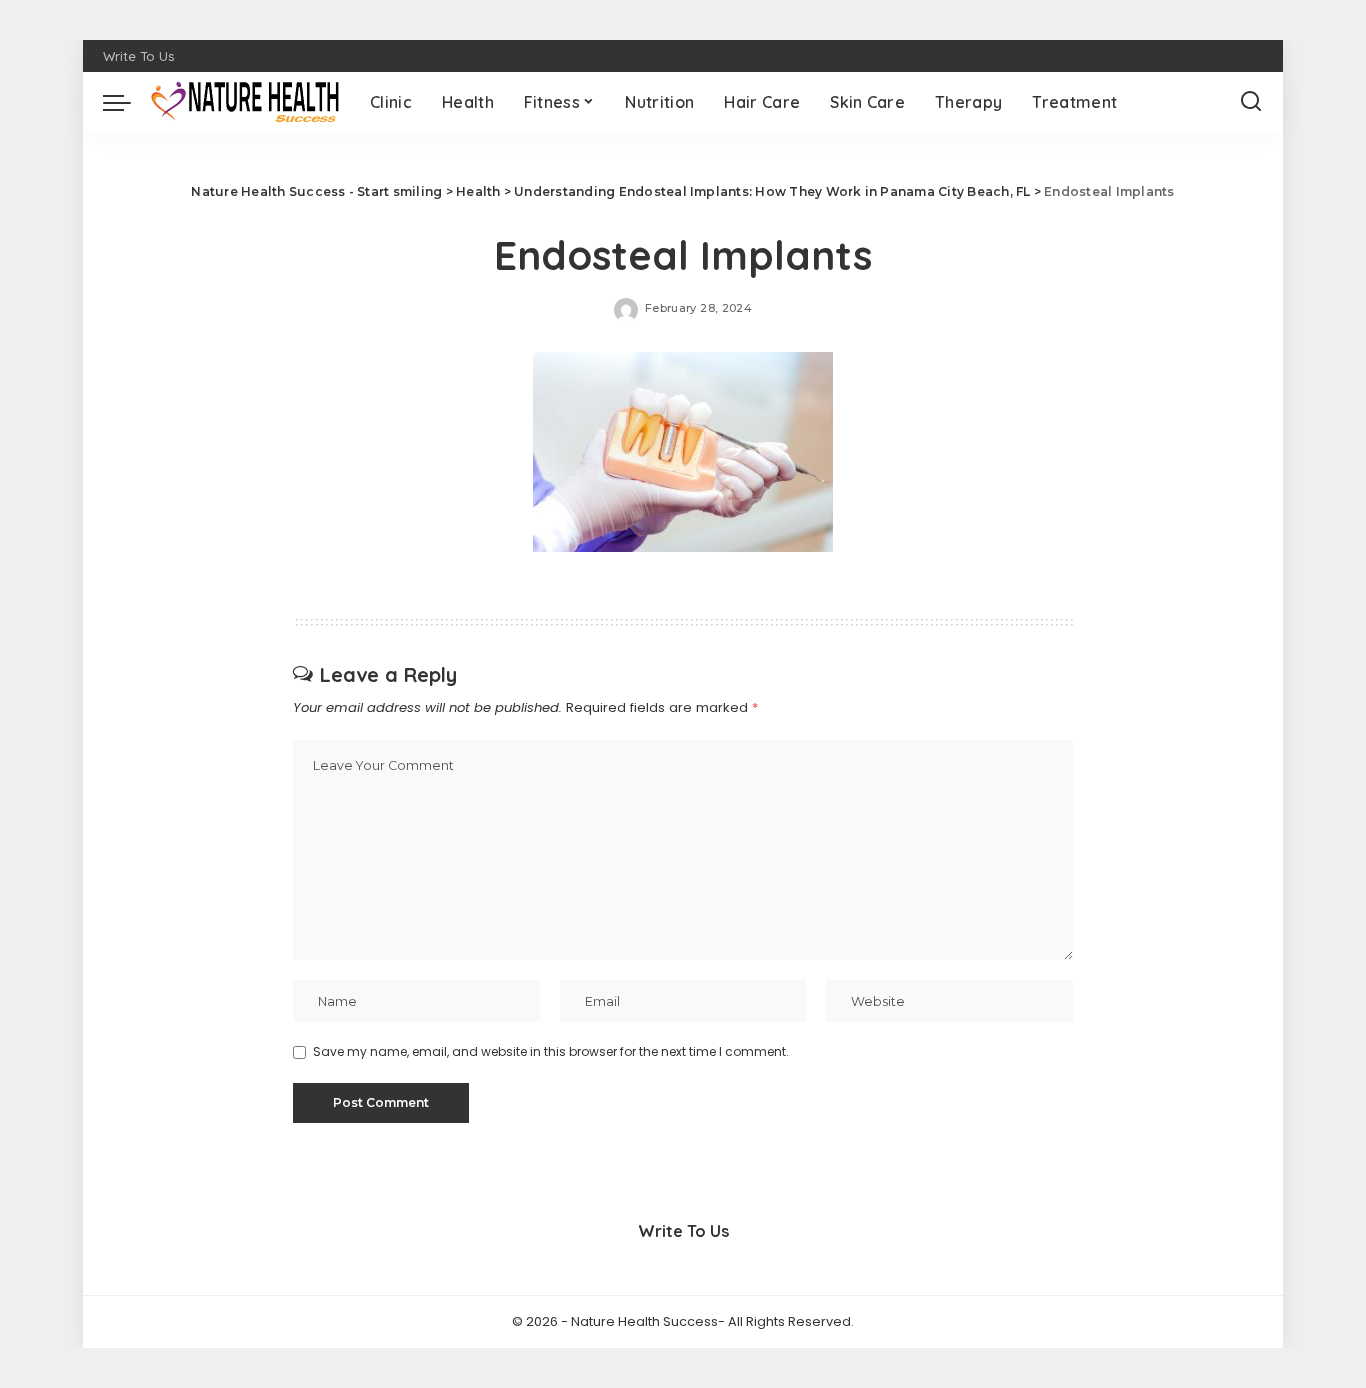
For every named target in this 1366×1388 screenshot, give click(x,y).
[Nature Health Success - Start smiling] (245, 102)
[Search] (1251, 102)
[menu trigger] (127, 102)
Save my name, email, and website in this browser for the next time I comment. (551, 1051)
